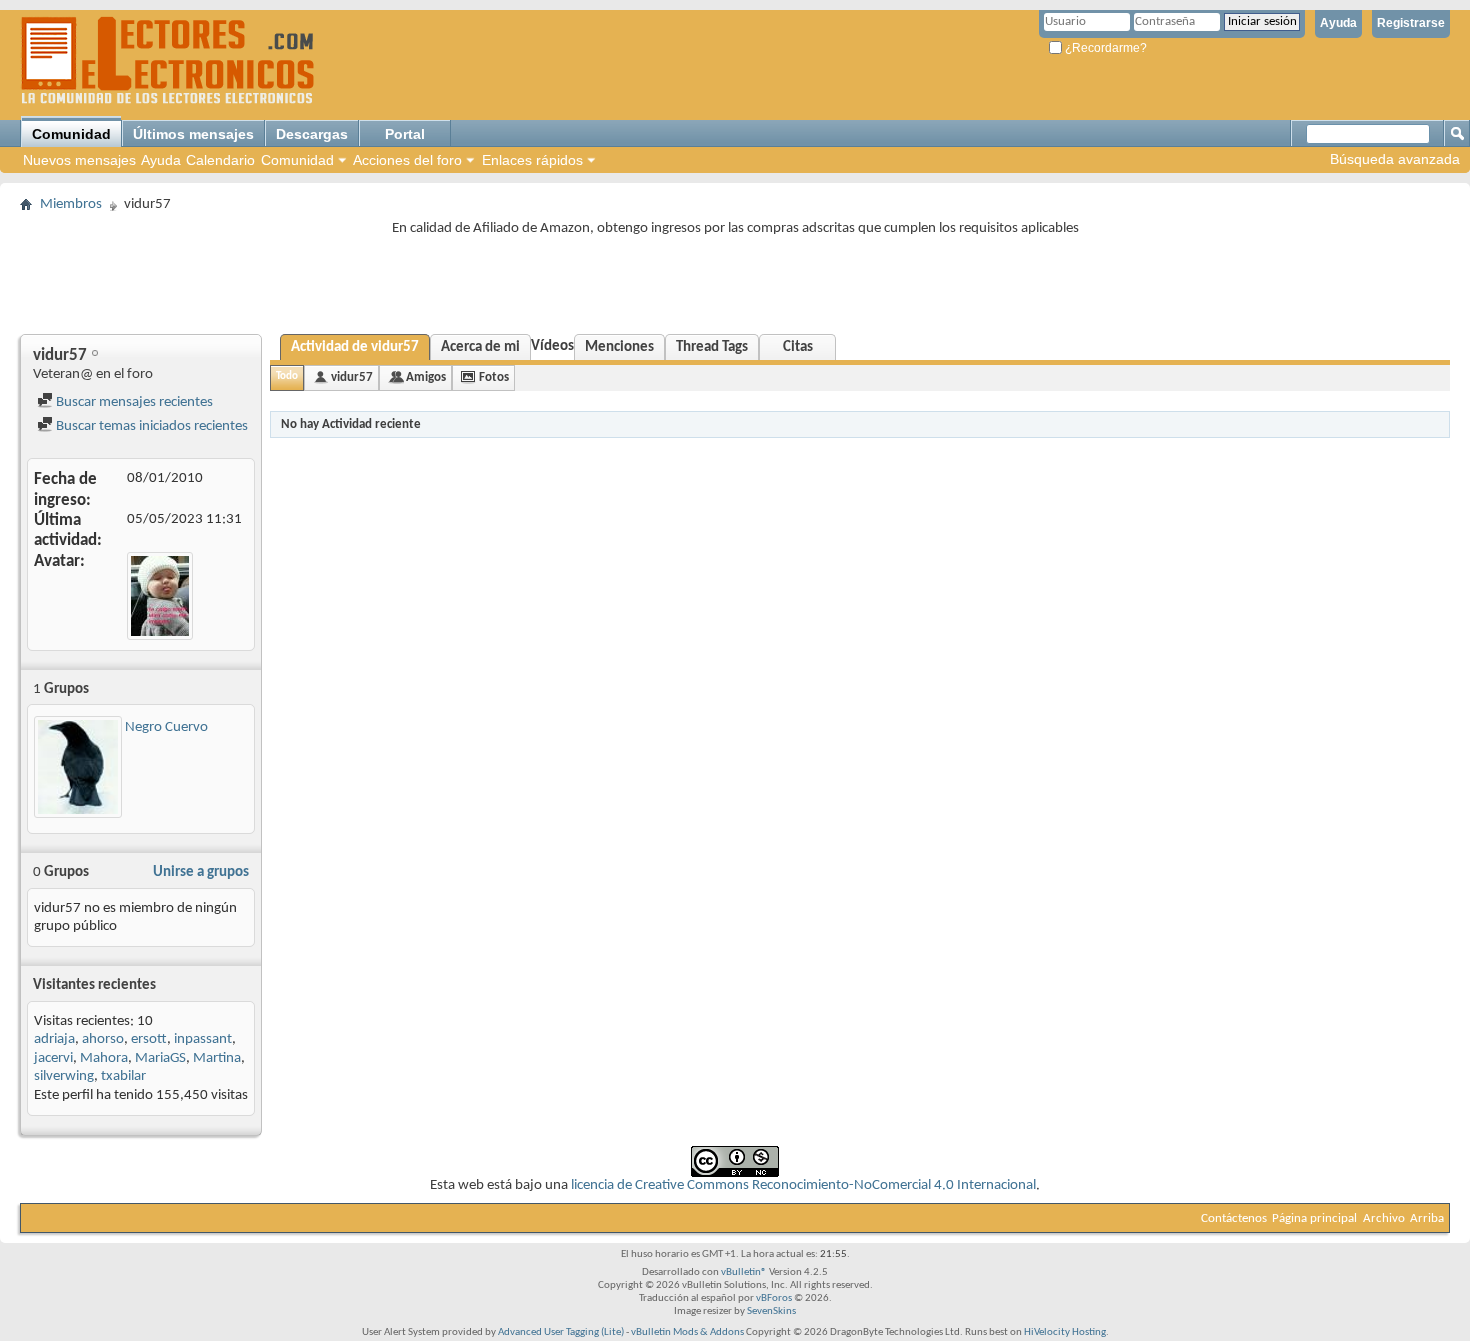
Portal (405, 134)
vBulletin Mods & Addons (687, 1332)
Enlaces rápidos (532, 160)
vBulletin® (744, 1272)
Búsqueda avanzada (1395, 159)
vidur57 (352, 377)
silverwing (64, 1076)
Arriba (1427, 1218)
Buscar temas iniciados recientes (150, 426)
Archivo (1384, 1218)
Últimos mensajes (193, 134)
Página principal (1314, 1218)
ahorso (103, 1039)
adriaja (54, 1039)
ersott (149, 1039)
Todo (287, 376)
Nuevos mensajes (79, 160)
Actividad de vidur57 (355, 347)
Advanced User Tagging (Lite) (561, 1332)
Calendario (220, 160)
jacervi (53, 1058)
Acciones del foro (407, 160)
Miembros (71, 204)
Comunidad (71, 134)
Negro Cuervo (166, 727)
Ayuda (1338, 23)
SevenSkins (771, 1311)
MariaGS (160, 1058)
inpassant (203, 1039)
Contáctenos (1234, 1218)
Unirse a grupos (201, 872)
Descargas (312, 134)
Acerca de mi (480, 347)
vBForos (774, 1298)
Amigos (426, 377)
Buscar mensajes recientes (133, 402)
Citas (798, 347)
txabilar (123, 1076)
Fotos (494, 377)
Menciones (619, 347)
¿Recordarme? (1104, 48)
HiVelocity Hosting (1065, 1332)
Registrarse (1411, 23)
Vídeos (552, 346)
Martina (217, 1058)
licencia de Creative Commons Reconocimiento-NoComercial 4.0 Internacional (803, 1185)
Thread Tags (712, 347)
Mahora (104, 1058)
